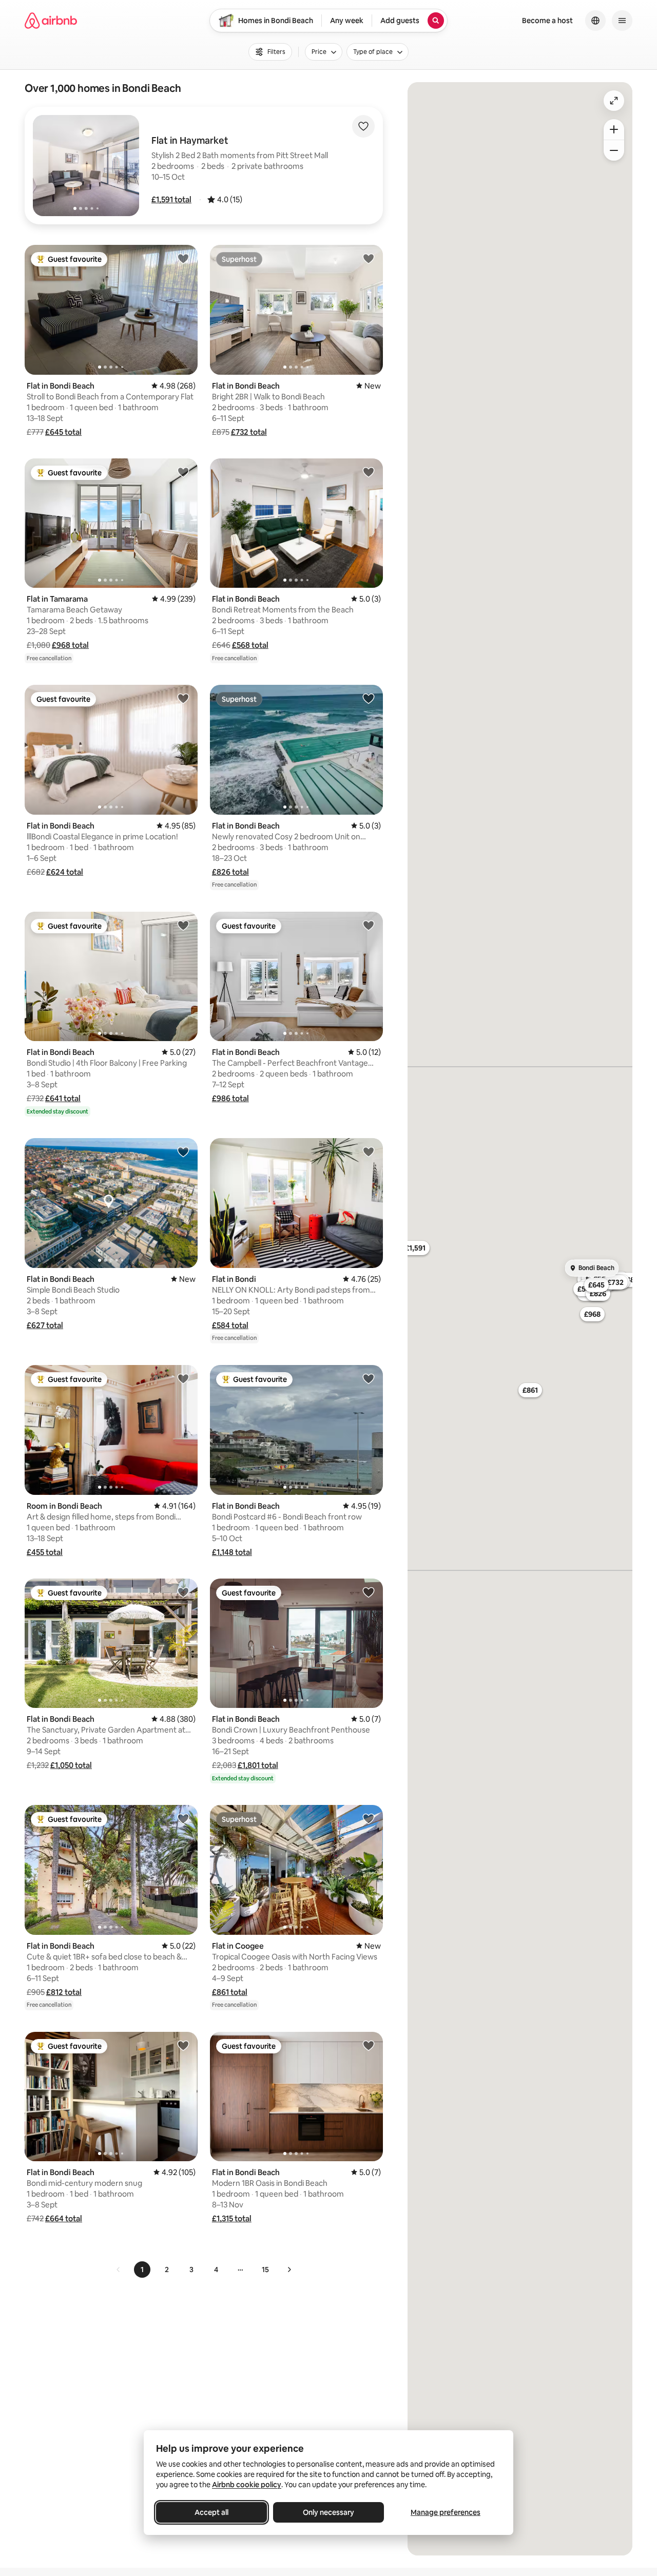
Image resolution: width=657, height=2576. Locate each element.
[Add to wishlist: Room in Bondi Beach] (183, 1378)
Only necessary (328, 2512)
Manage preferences (446, 2512)
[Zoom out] (614, 150)
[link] (119, 2270)
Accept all (211, 2512)
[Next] (289, 2270)
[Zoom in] (614, 129)
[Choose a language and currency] (595, 21)
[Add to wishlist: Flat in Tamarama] (183, 472)
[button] (171, 199)
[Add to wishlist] (363, 126)
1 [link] (142, 2270)
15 (265, 2270)
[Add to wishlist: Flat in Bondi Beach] (183, 258)
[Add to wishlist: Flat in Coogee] (369, 1818)
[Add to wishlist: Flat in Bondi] (369, 1151)
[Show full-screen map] (614, 101)
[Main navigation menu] (622, 21)
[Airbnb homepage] (51, 21)
